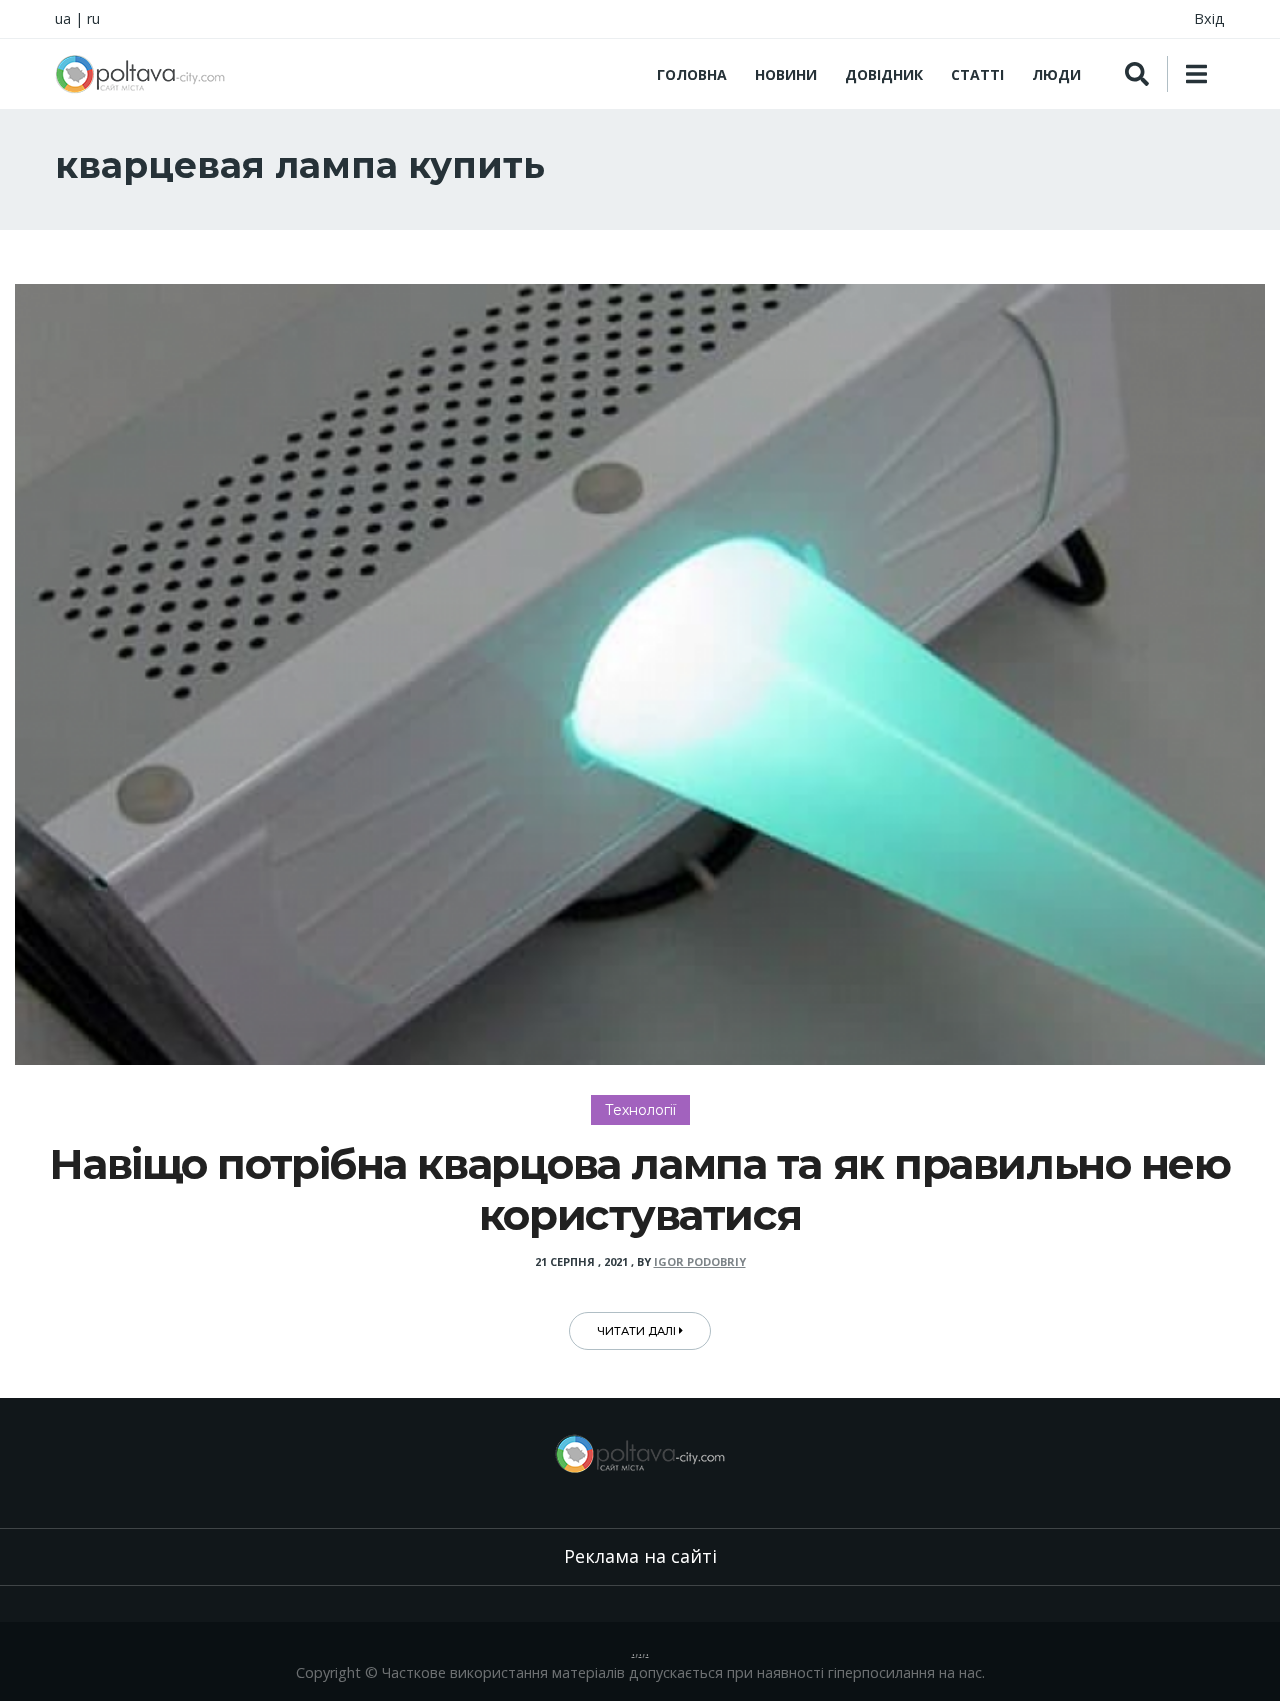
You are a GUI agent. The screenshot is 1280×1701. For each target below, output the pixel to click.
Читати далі (638, 1331)
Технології (640, 1110)
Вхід (1209, 18)
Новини (786, 74)
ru (93, 18)
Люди (1056, 74)
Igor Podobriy (700, 1261)
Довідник (884, 74)
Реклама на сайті (640, 1556)
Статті (977, 74)
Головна (692, 74)
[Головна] (140, 74)
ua (63, 18)
